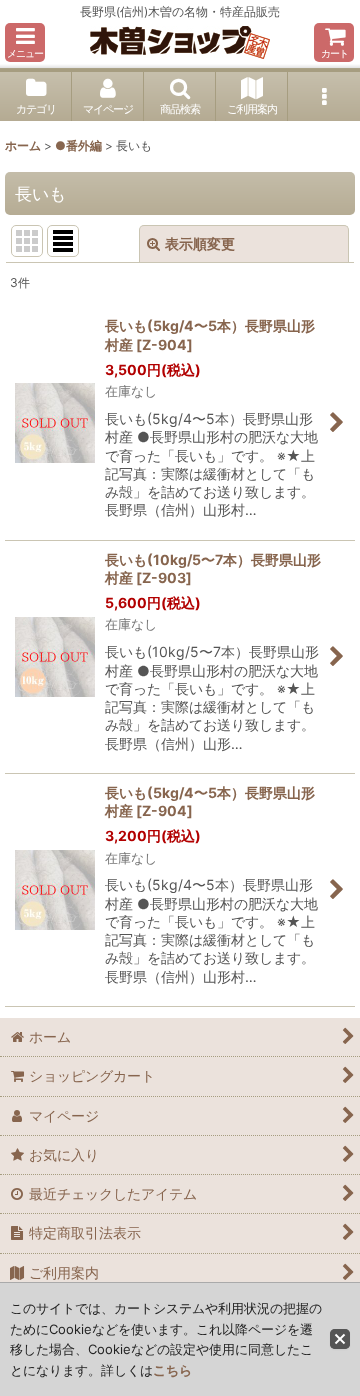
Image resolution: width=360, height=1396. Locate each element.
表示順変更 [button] (200, 243)
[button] (25, 42)
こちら (172, 1370)
